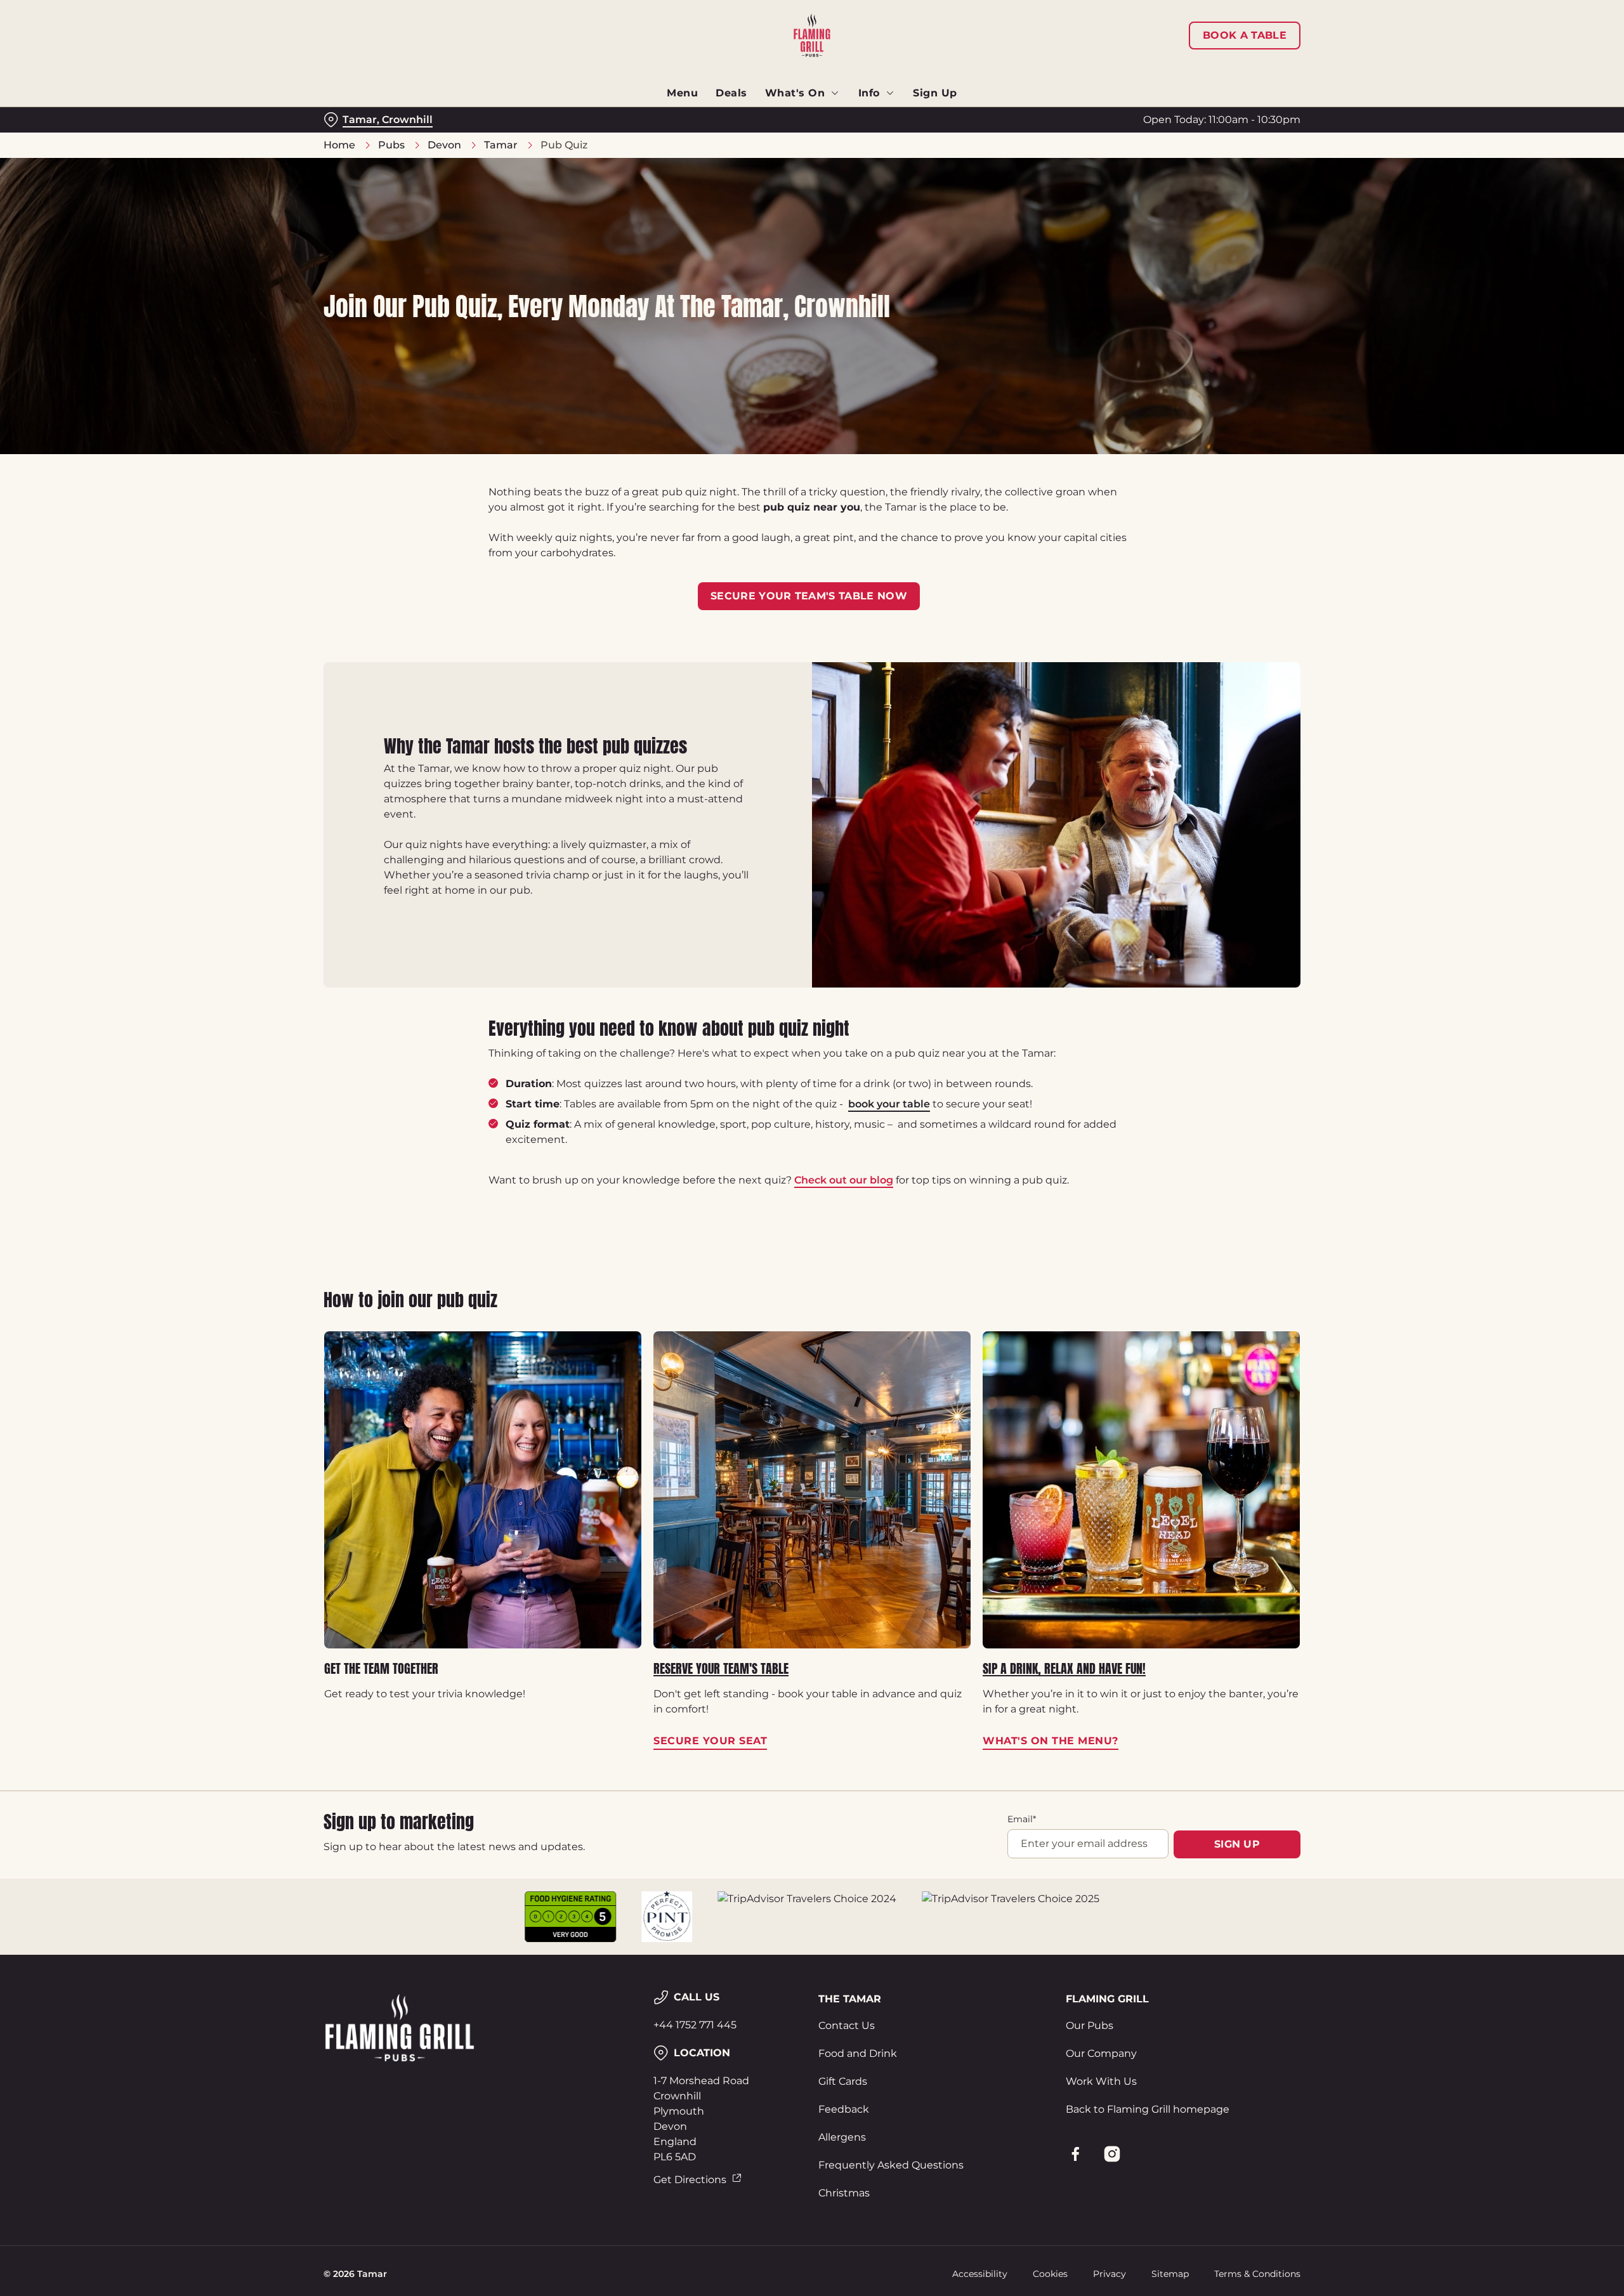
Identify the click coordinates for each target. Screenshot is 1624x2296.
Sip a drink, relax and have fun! (1064, 1669)
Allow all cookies (1229, 33)
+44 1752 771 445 (695, 2025)
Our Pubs (1090, 2025)
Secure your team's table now (809, 596)
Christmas (844, 2193)
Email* (1022, 1819)
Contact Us (847, 2025)
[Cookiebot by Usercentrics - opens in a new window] (371, 118)
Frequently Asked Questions (891, 2165)
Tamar (501, 145)
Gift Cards (843, 2081)
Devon (444, 145)
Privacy (1110, 2274)
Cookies (1050, 2274)
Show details (950, 118)
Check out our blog (844, 1180)
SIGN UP (1237, 1844)
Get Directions (690, 2180)
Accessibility (980, 2274)
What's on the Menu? (1141, 1490)
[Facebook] (1075, 2154)
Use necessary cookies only (1229, 75)
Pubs (391, 145)
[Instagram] (1112, 2154)
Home (339, 145)
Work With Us (1101, 2081)
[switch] (654, 117)
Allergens (842, 2137)
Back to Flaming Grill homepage (1148, 2109)
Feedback (844, 2109)
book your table (889, 1104)
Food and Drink (858, 2053)
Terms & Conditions (1257, 2274)
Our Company (1101, 2053)
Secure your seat (812, 1490)
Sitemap (1170, 2274)
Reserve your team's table (721, 1669)
